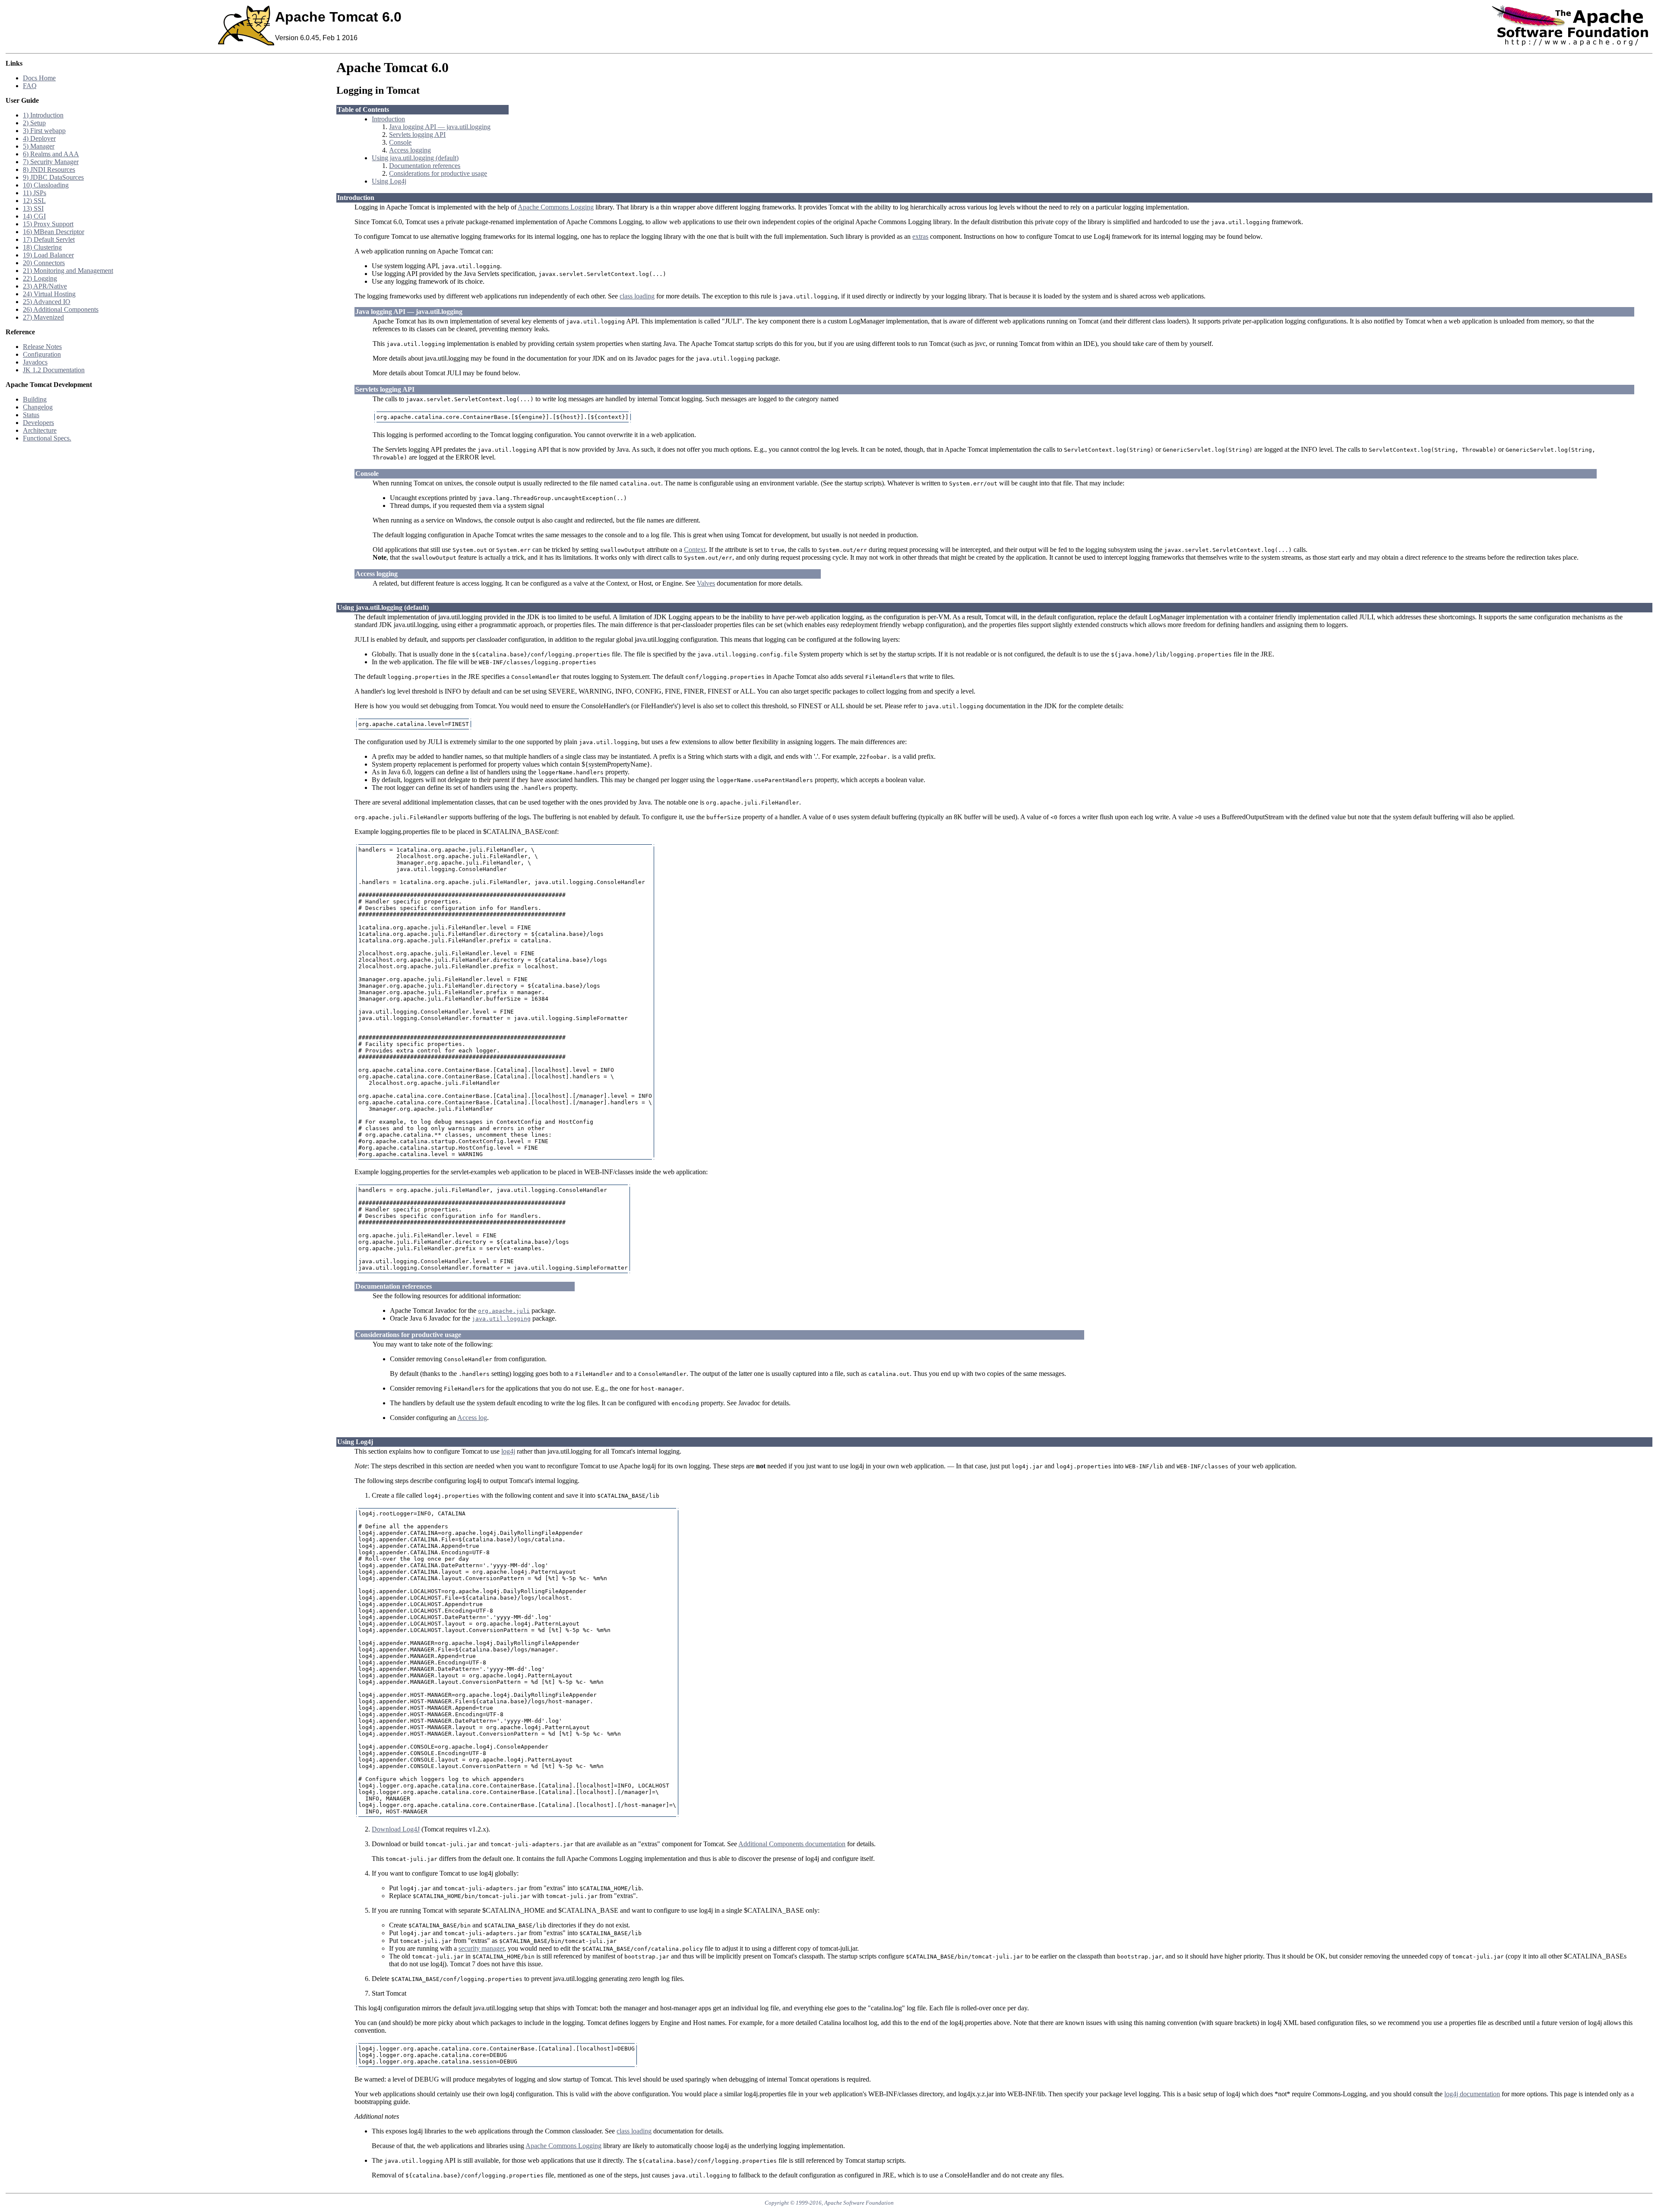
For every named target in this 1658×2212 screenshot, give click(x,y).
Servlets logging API (417, 135)
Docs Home (39, 78)
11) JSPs (35, 193)
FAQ (30, 86)
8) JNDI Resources (49, 170)
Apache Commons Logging (556, 207)
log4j (508, 1451)
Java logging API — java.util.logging (440, 127)
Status (31, 415)
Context (695, 550)
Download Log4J (396, 1829)
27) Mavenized (43, 317)
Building (35, 399)
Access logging (410, 150)
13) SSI (33, 208)
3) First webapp (44, 131)
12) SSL (34, 201)
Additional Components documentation (792, 1844)
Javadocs (35, 362)
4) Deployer (39, 138)
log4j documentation (1472, 2094)
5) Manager (39, 146)
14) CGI (34, 216)
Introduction (388, 119)
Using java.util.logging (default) (415, 158)
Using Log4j (389, 181)
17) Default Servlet (49, 239)
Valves (706, 583)
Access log (472, 1418)
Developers (38, 423)
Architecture (40, 430)
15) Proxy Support (48, 224)
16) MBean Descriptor (54, 232)
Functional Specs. (47, 438)
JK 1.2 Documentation (54, 370)
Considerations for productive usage (438, 173)
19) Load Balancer (48, 255)
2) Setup (34, 123)
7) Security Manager (51, 162)
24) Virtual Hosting (49, 294)
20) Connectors (44, 263)
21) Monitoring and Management (68, 271)
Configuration (42, 354)
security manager (481, 1948)
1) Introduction (43, 115)
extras (920, 236)
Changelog (38, 407)
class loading (637, 296)
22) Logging (40, 278)
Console (400, 142)
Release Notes (42, 347)
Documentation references (425, 166)
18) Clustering (42, 247)
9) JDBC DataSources (53, 177)
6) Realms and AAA (51, 154)
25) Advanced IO (47, 302)
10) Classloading (46, 185)
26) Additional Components (61, 309)
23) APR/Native (45, 286)
